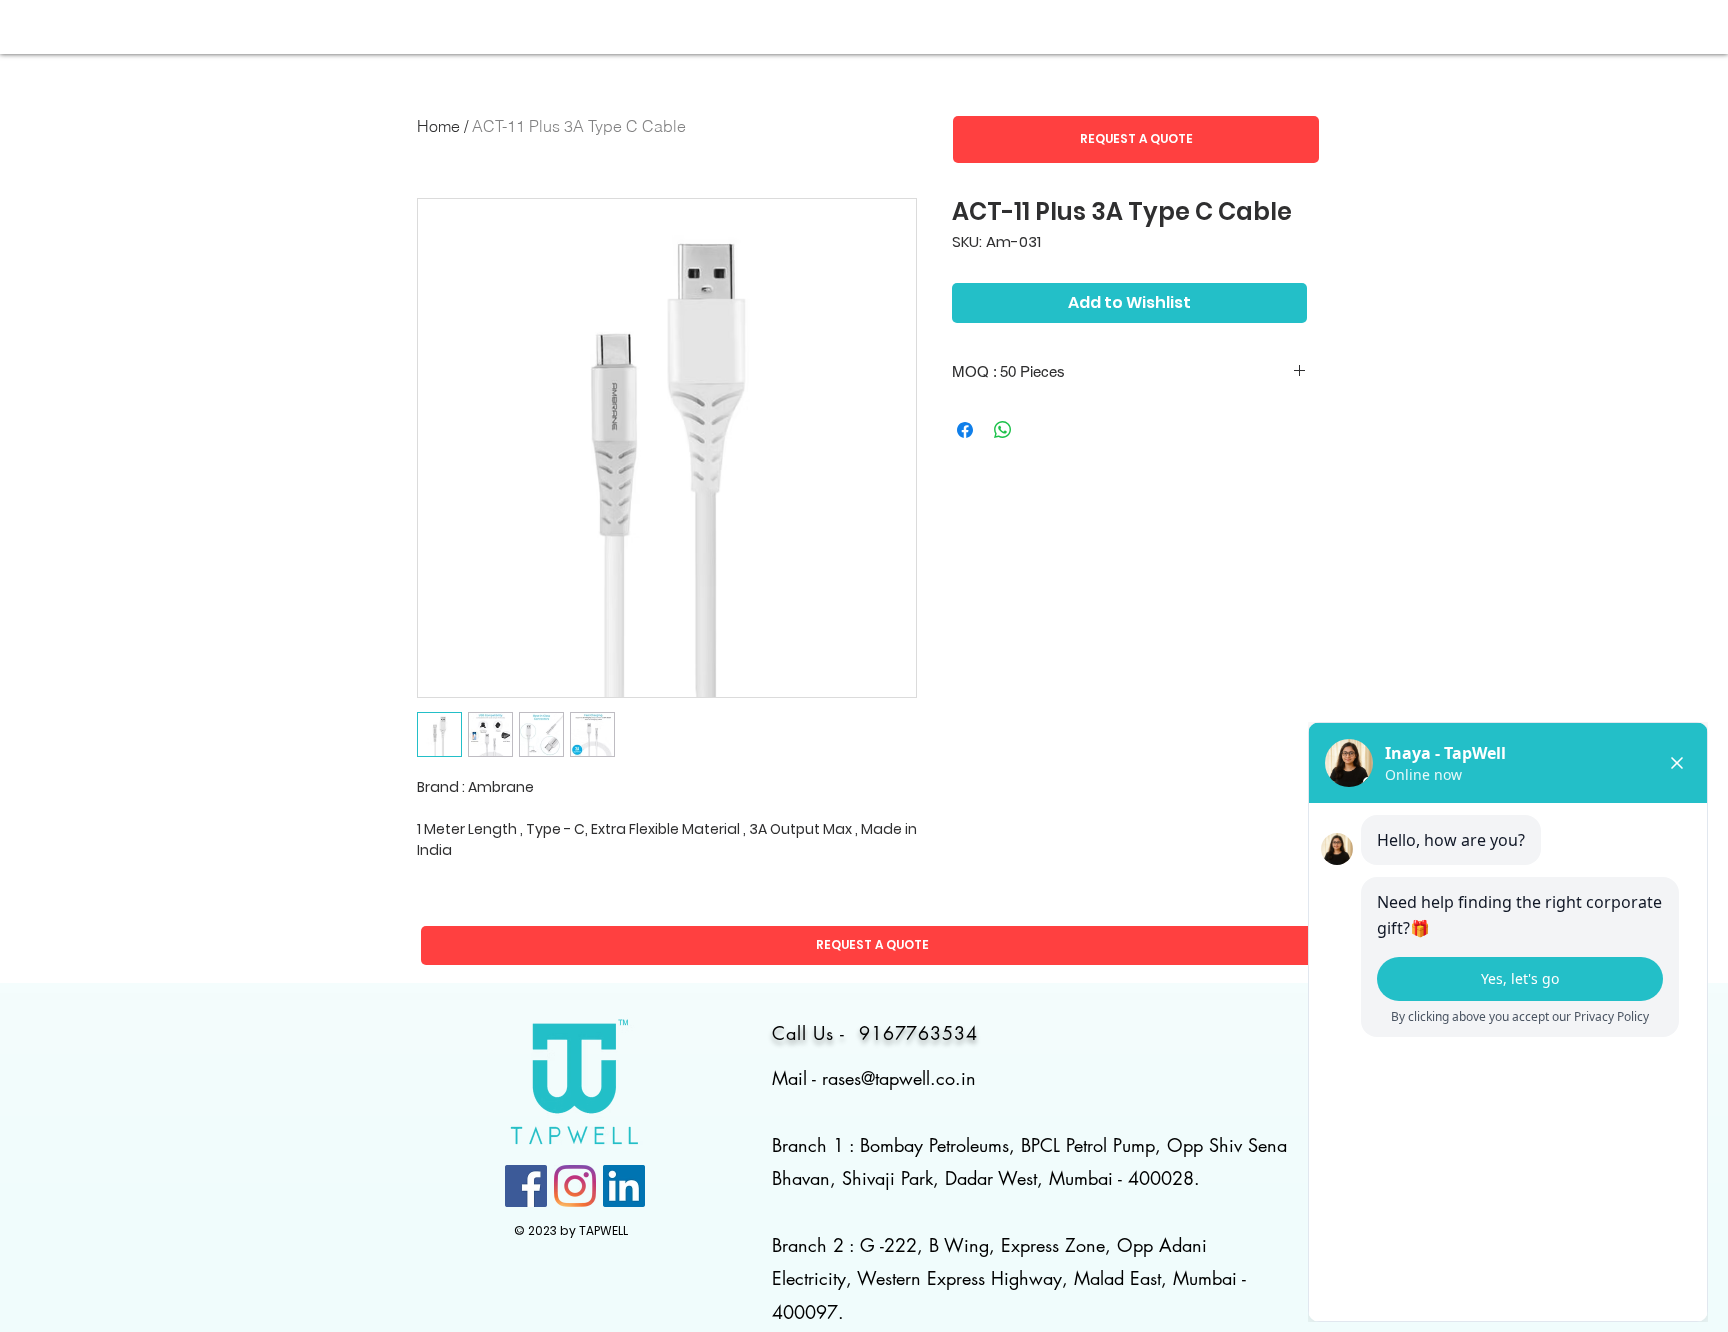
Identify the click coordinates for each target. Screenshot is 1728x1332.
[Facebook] (526, 1186)
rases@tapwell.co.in (899, 1078)
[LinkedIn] (624, 1186)
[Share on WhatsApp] (1003, 430)
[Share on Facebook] (965, 430)
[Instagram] (575, 1186)
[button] (1136, 139)
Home (438, 126)
